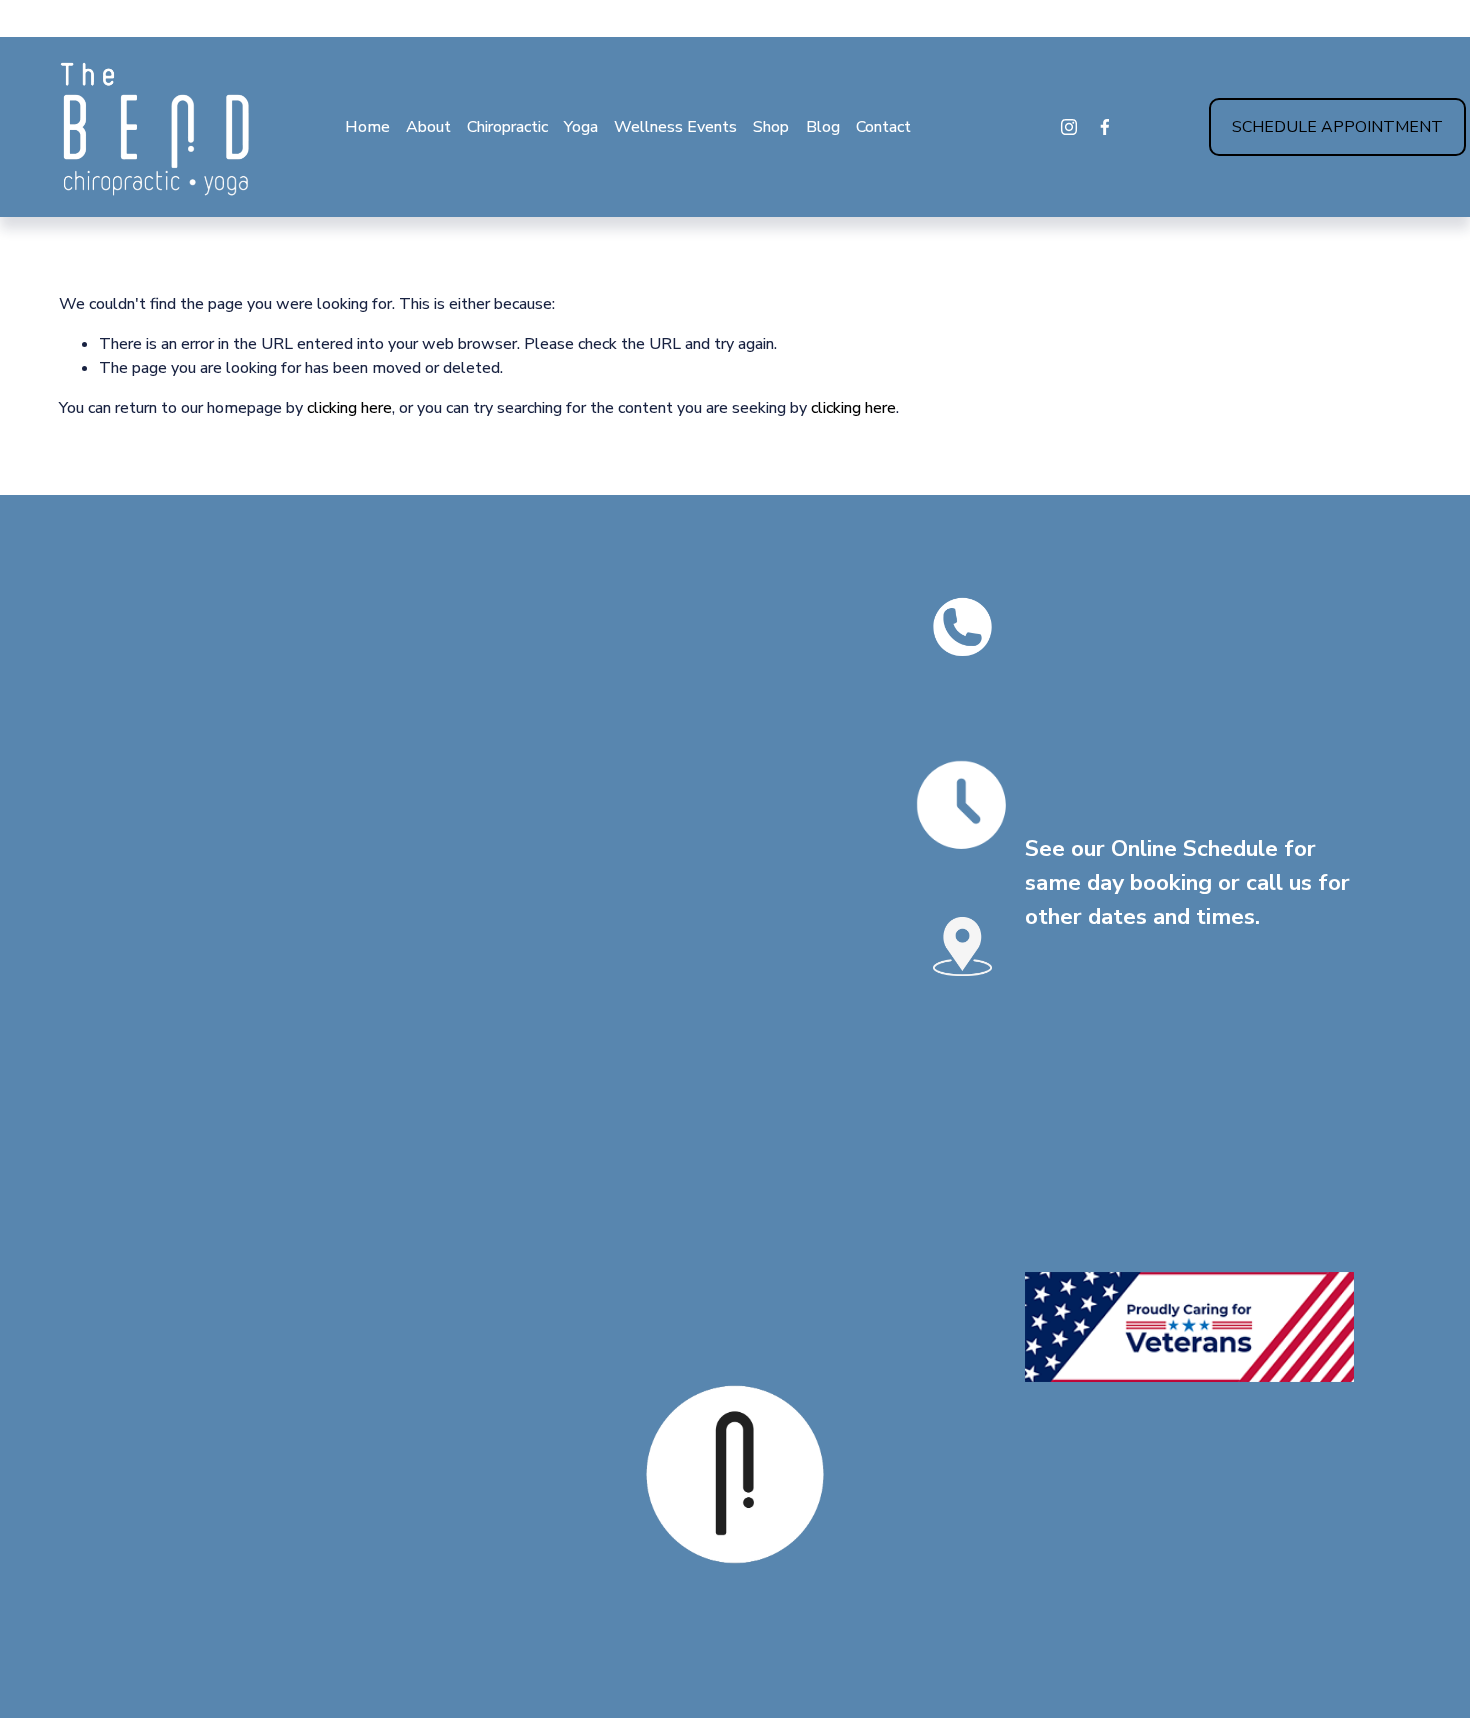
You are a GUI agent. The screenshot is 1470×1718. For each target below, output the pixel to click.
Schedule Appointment (1337, 127)
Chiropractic (507, 127)
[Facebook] (1105, 127)
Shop (771, 127)
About (428, 127)
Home (367, 127)
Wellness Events (675, 127)
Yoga (581, 127)
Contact (883, 127)
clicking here (349, 408)
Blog (823, 127)
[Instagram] (1069, 127)
